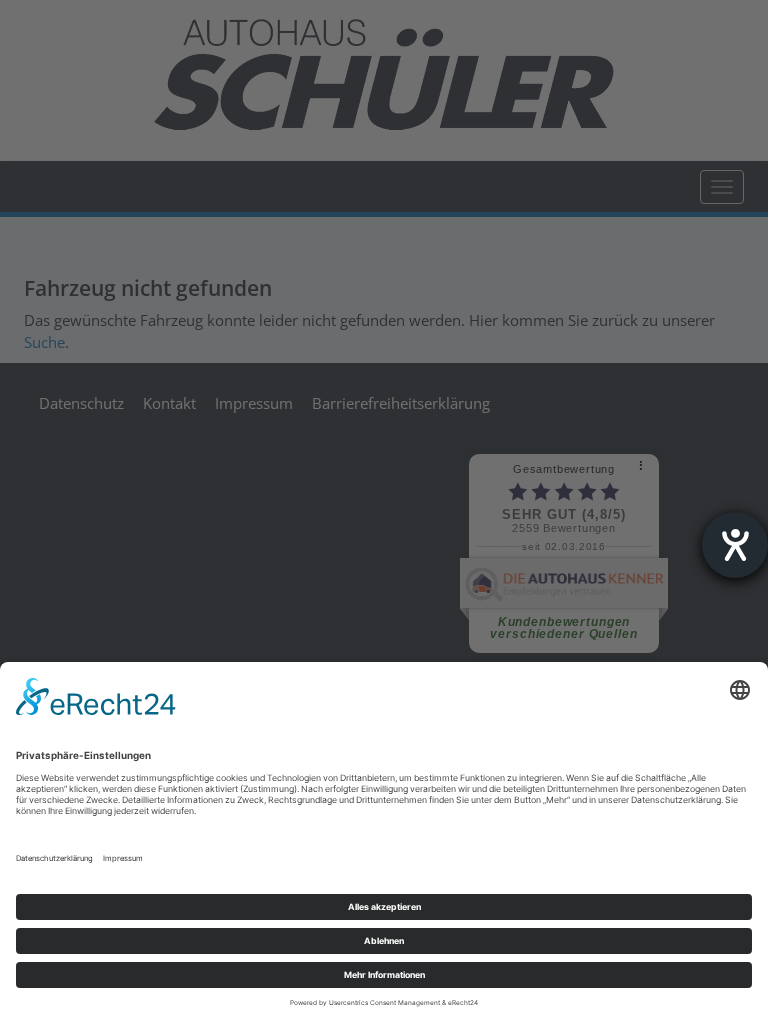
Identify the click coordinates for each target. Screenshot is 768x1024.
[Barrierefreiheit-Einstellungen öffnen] (735, 545)
